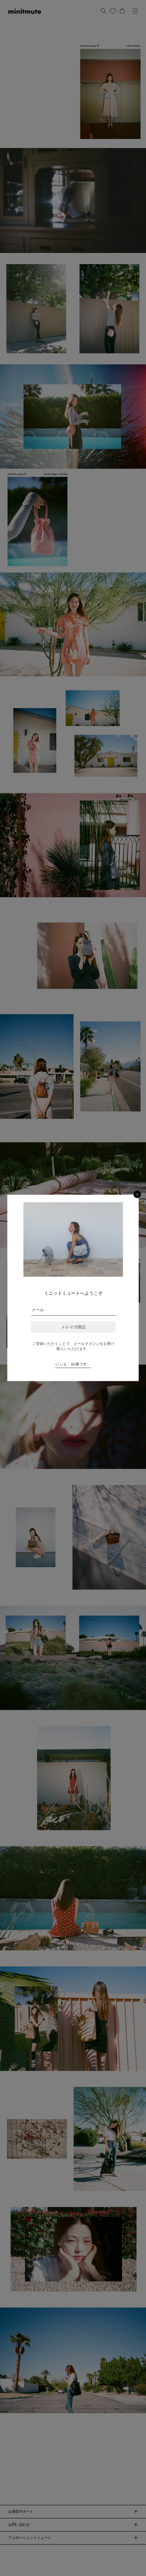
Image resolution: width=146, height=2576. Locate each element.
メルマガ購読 (73, 1327)
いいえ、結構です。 (73, 1364)
